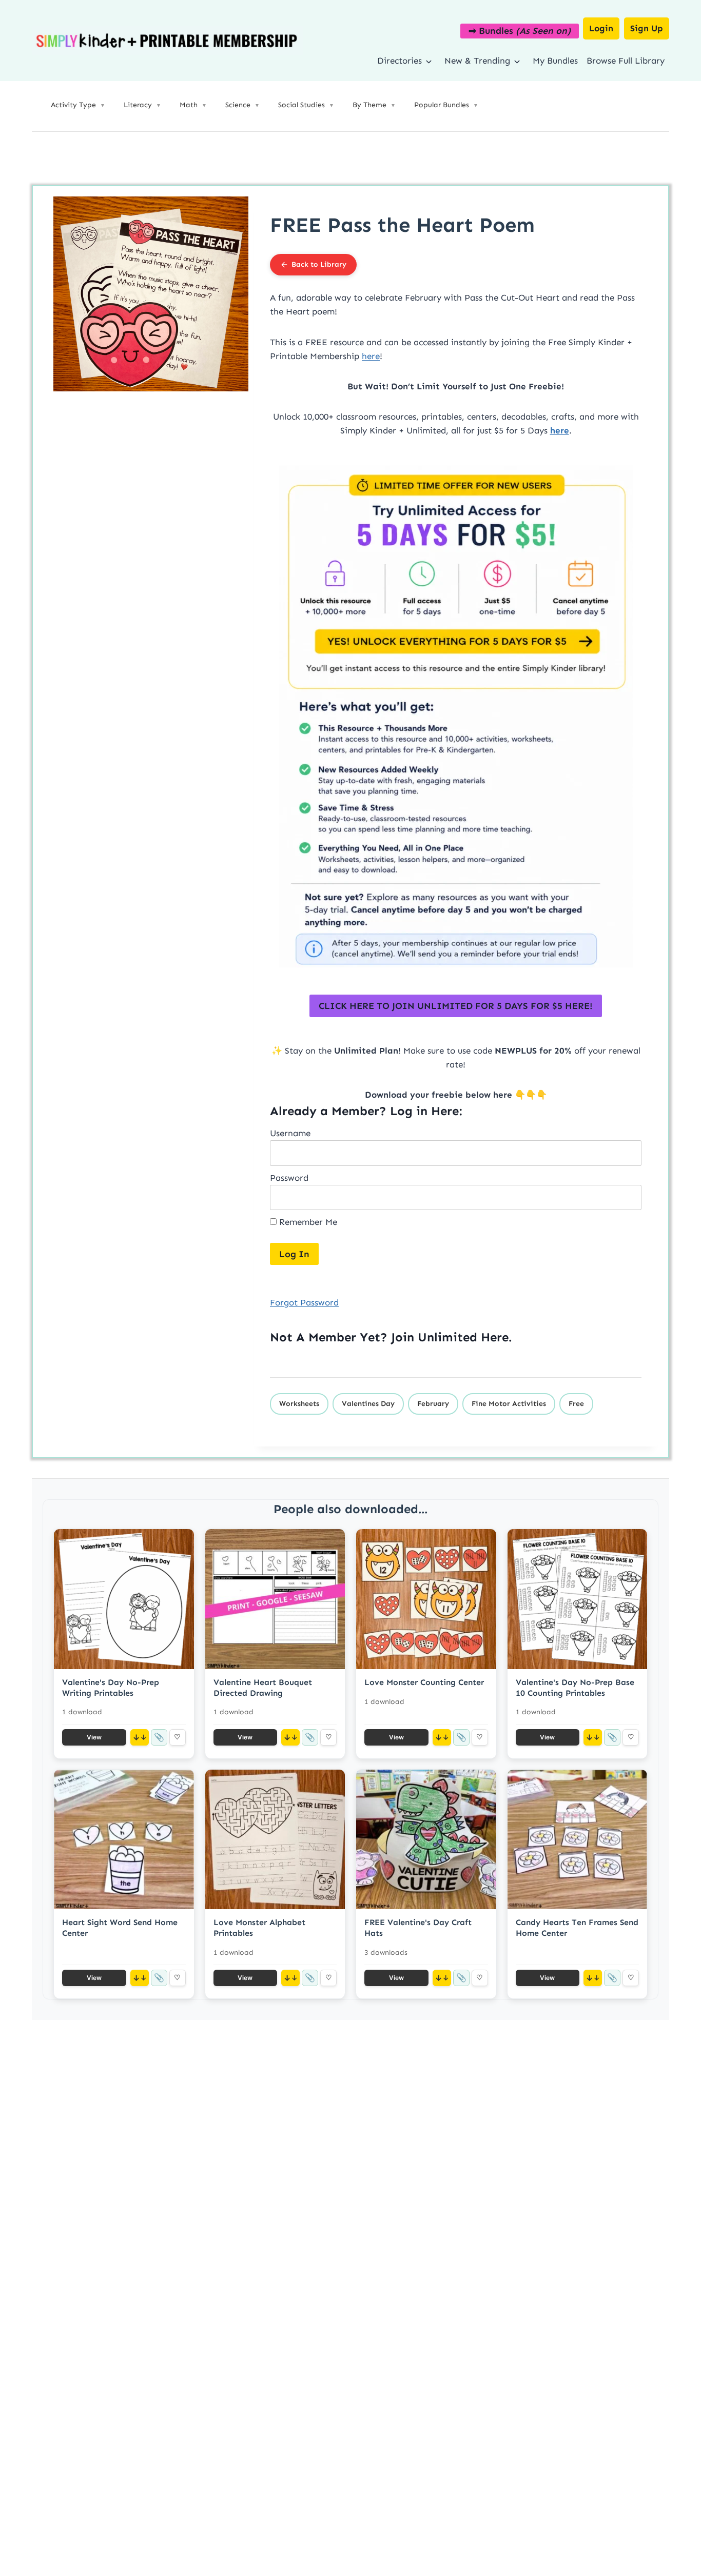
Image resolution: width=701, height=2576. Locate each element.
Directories (400, 61)
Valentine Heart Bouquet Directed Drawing (263, 1688)
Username (290, 1133)
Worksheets (299, 1404)
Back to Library (319, 264)
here (371, 356)
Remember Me (307, 1222)
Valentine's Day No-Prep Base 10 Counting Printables (575, 1688)
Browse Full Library (626, 61)
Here (495, 1337)
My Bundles (555, 61)
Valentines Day (368, 1404)
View (94, 1737)
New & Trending (477, 61)
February (433, 1404)
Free (576, 1404)
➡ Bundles (520, 31)
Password (289, 1178)
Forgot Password (304, 1302)
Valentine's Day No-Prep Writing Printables (111, 1688)
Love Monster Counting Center (424, 1682)
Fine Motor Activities (509, 1404)
